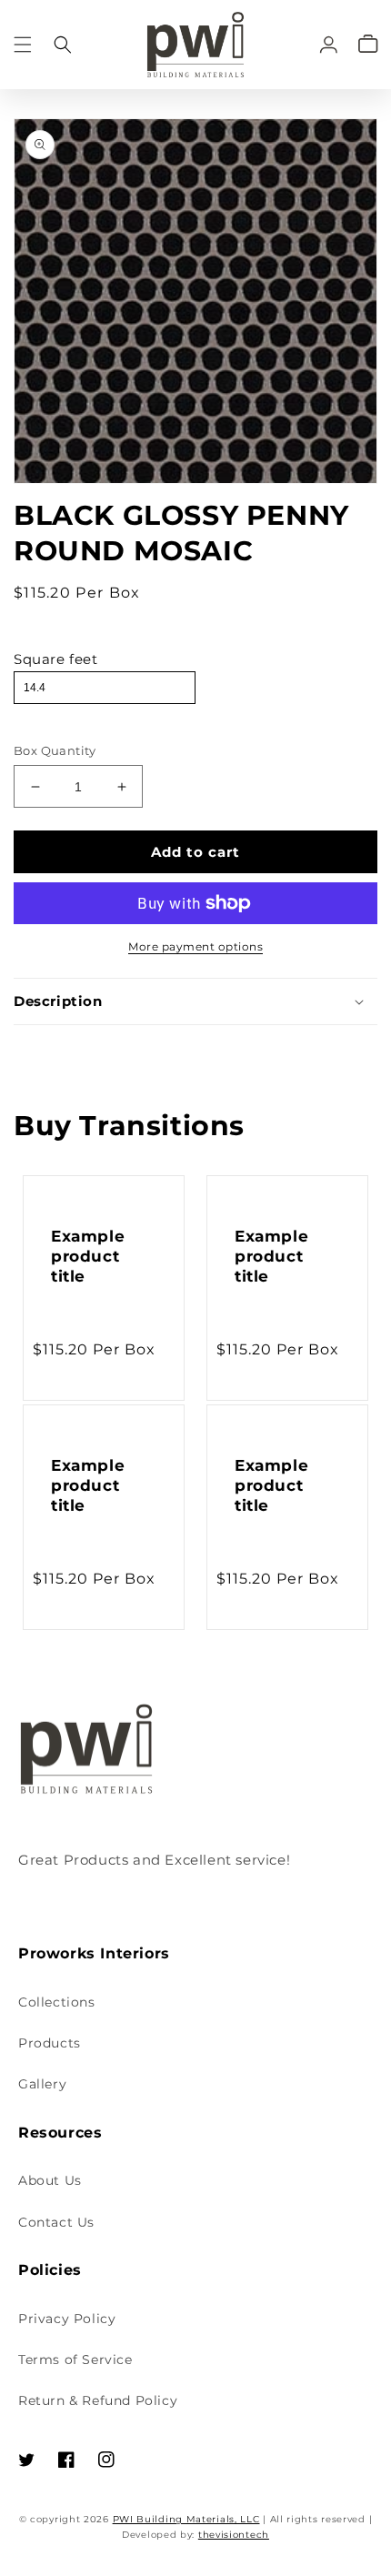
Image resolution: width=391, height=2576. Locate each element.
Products (50, 2043)
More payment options (195, 946)
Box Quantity (55, 750)
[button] (23, 44)
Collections (57, 2002)
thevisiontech (234, 2535)
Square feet (56, 659)
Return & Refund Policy (98, 2400)
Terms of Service (75, 2360)
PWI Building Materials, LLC (186, 2519)
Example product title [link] (88, 1256)
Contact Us (56, 2222)
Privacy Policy (67, 2319)
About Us (50, 2180)
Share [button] (54, 1050)
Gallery (42, 2084)
